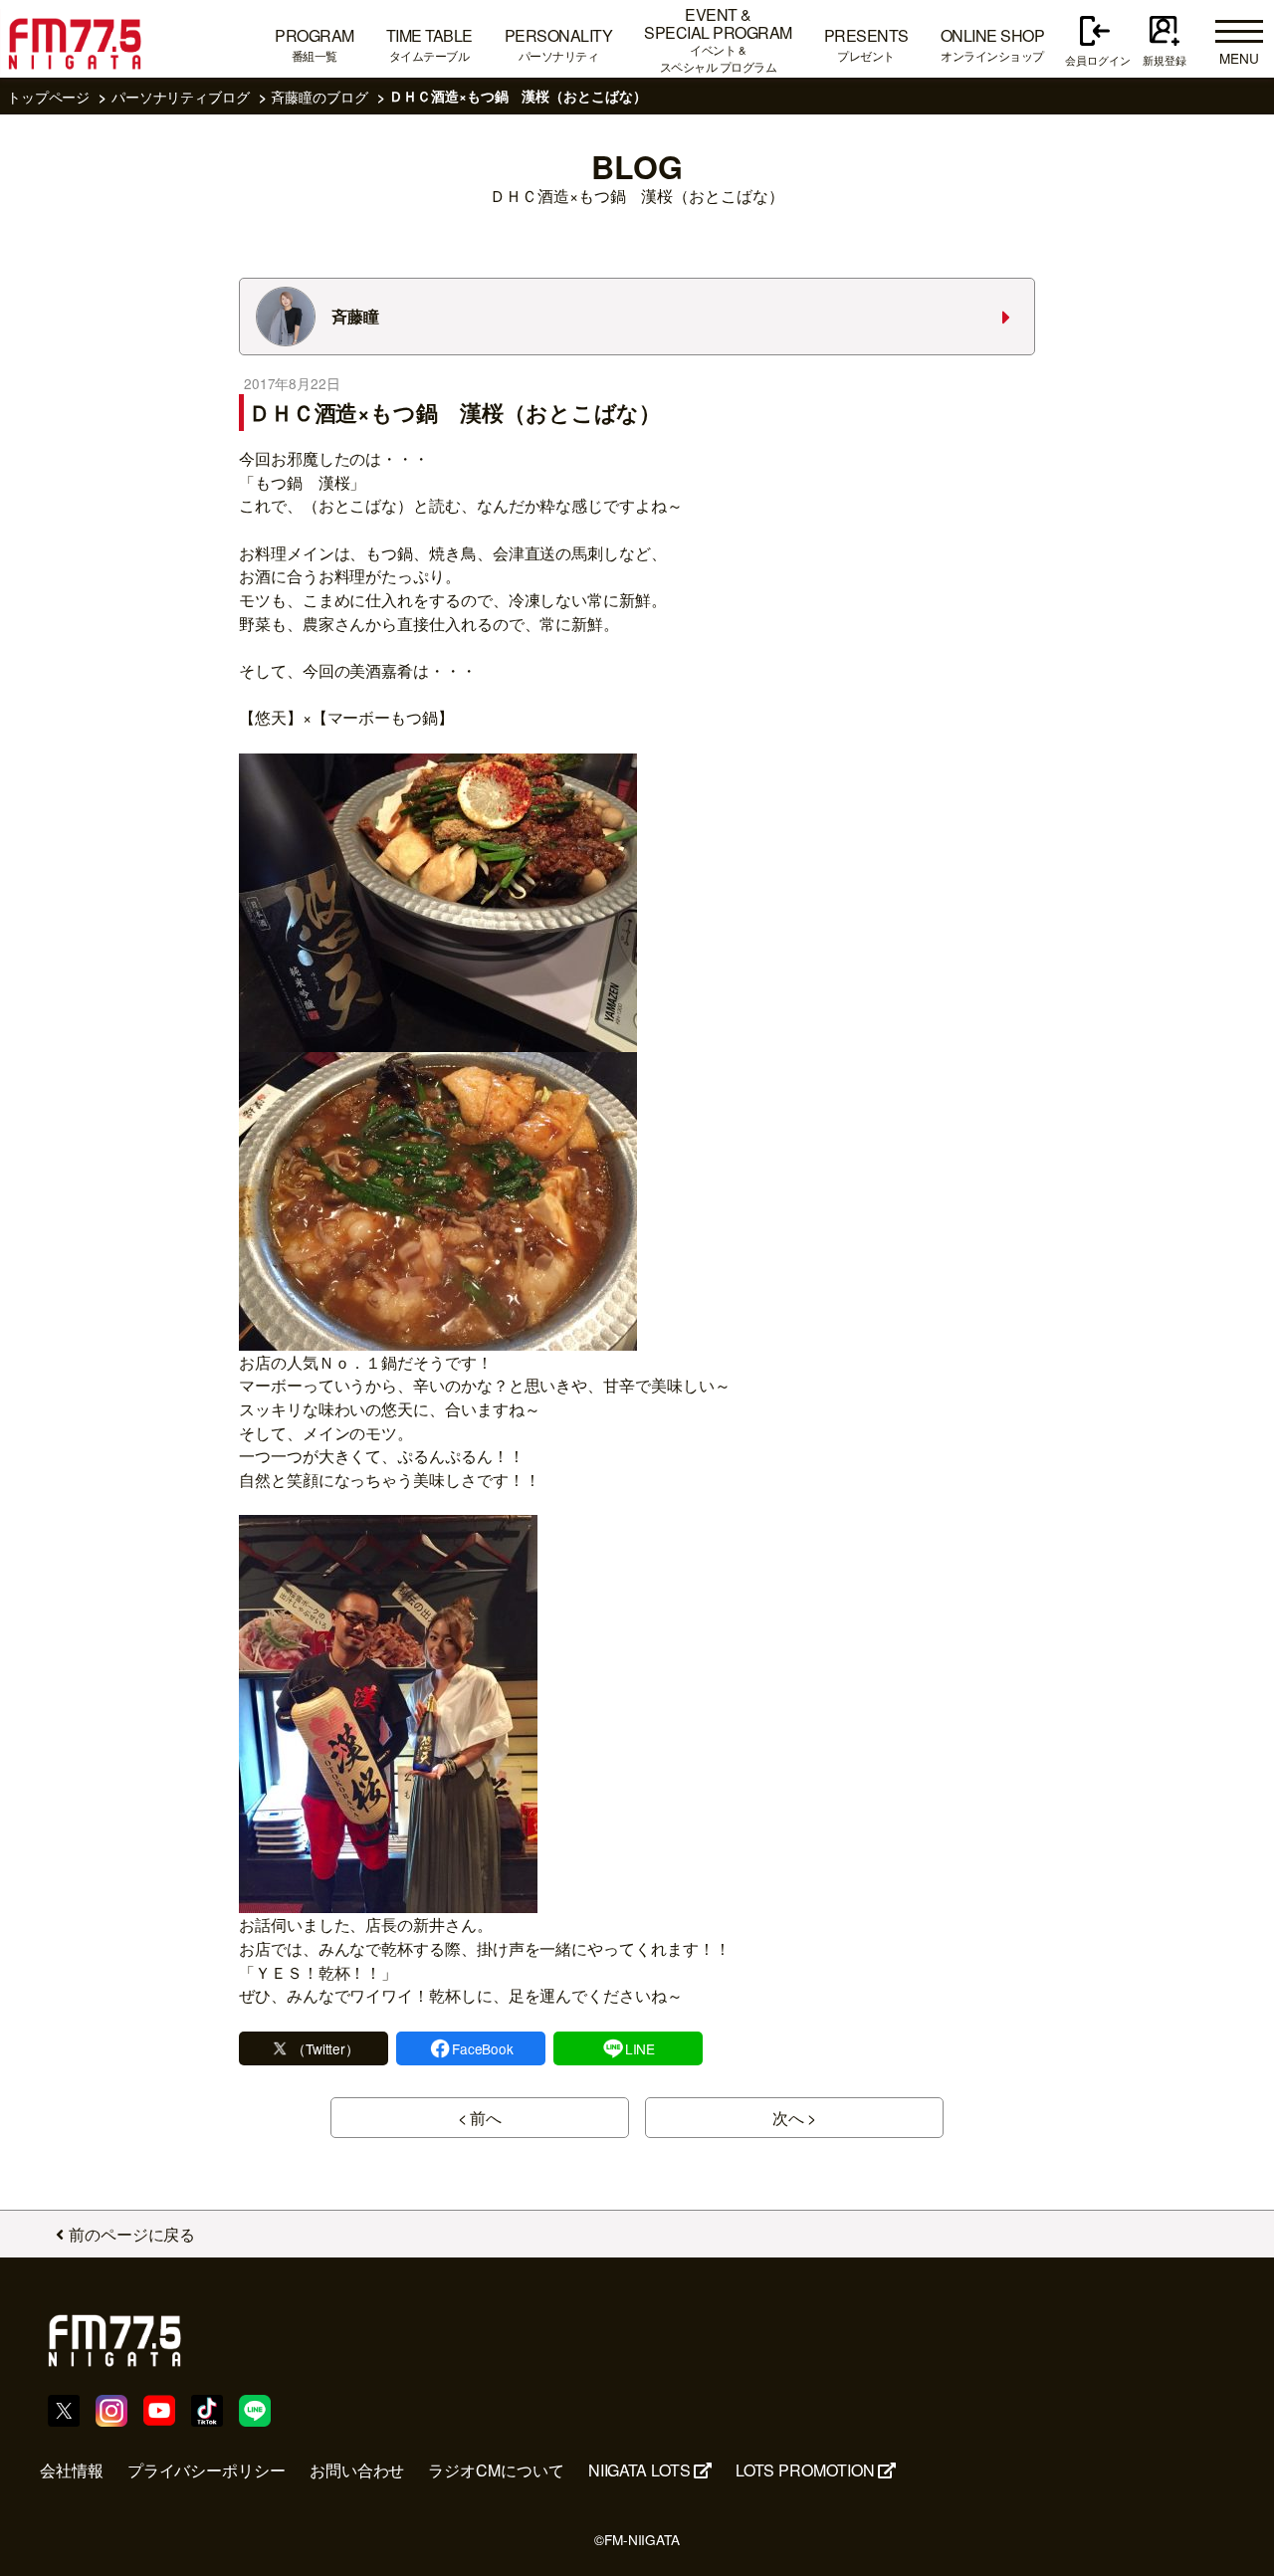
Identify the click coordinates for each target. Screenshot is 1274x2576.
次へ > (795, 2118)
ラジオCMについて (496, 2470)
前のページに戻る (132, 2234)
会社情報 (72, 2470)
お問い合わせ (357, 2470)
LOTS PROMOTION (805, 2470)
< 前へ (480, 2118)
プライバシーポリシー (207, 2470)
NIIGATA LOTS (639, 2470)
